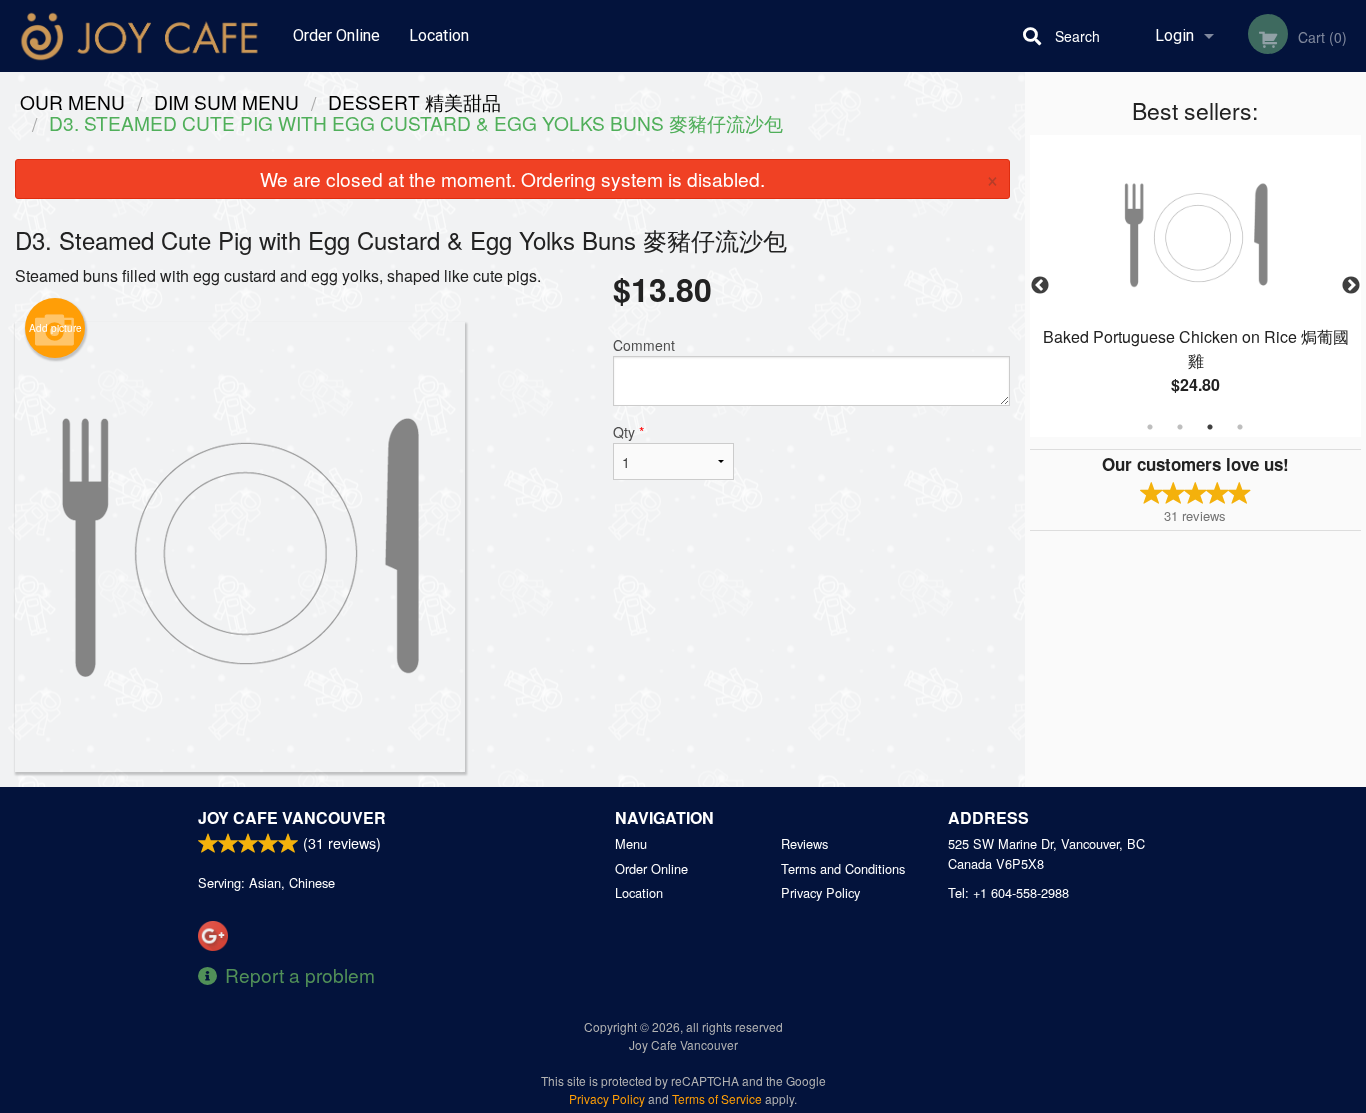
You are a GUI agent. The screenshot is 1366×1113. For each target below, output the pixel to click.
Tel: (1008, 892)
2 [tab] (1180, 427)
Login (1174, 35)
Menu (631, 843)
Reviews (804, 843)
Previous (1040, 286)
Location (439, 35)
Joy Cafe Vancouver (292, 817)
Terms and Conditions (843, 868)
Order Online (336, 35)
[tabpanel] (1196, 286)
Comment (644, 345)
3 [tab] (1210, 427)
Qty (628, 432)
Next (1351, 286)
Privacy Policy (820, 892)
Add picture (55, 328)
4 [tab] (1240, 427)
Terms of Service (717, 1098)
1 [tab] (1150, 427)
